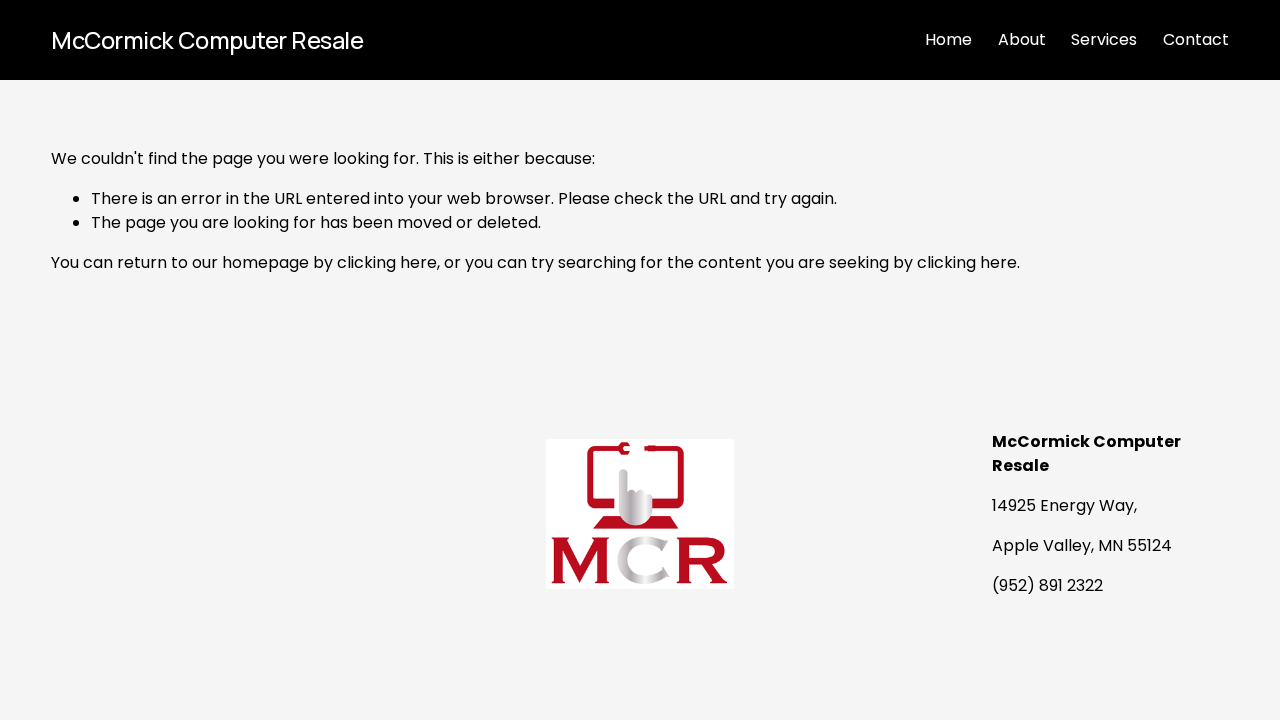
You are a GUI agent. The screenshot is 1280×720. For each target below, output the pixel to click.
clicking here (387, 262)
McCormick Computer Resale (207, 40)
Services (1104, 39)
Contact (1196, 39)
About (1022, 39)
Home (948, 39)
